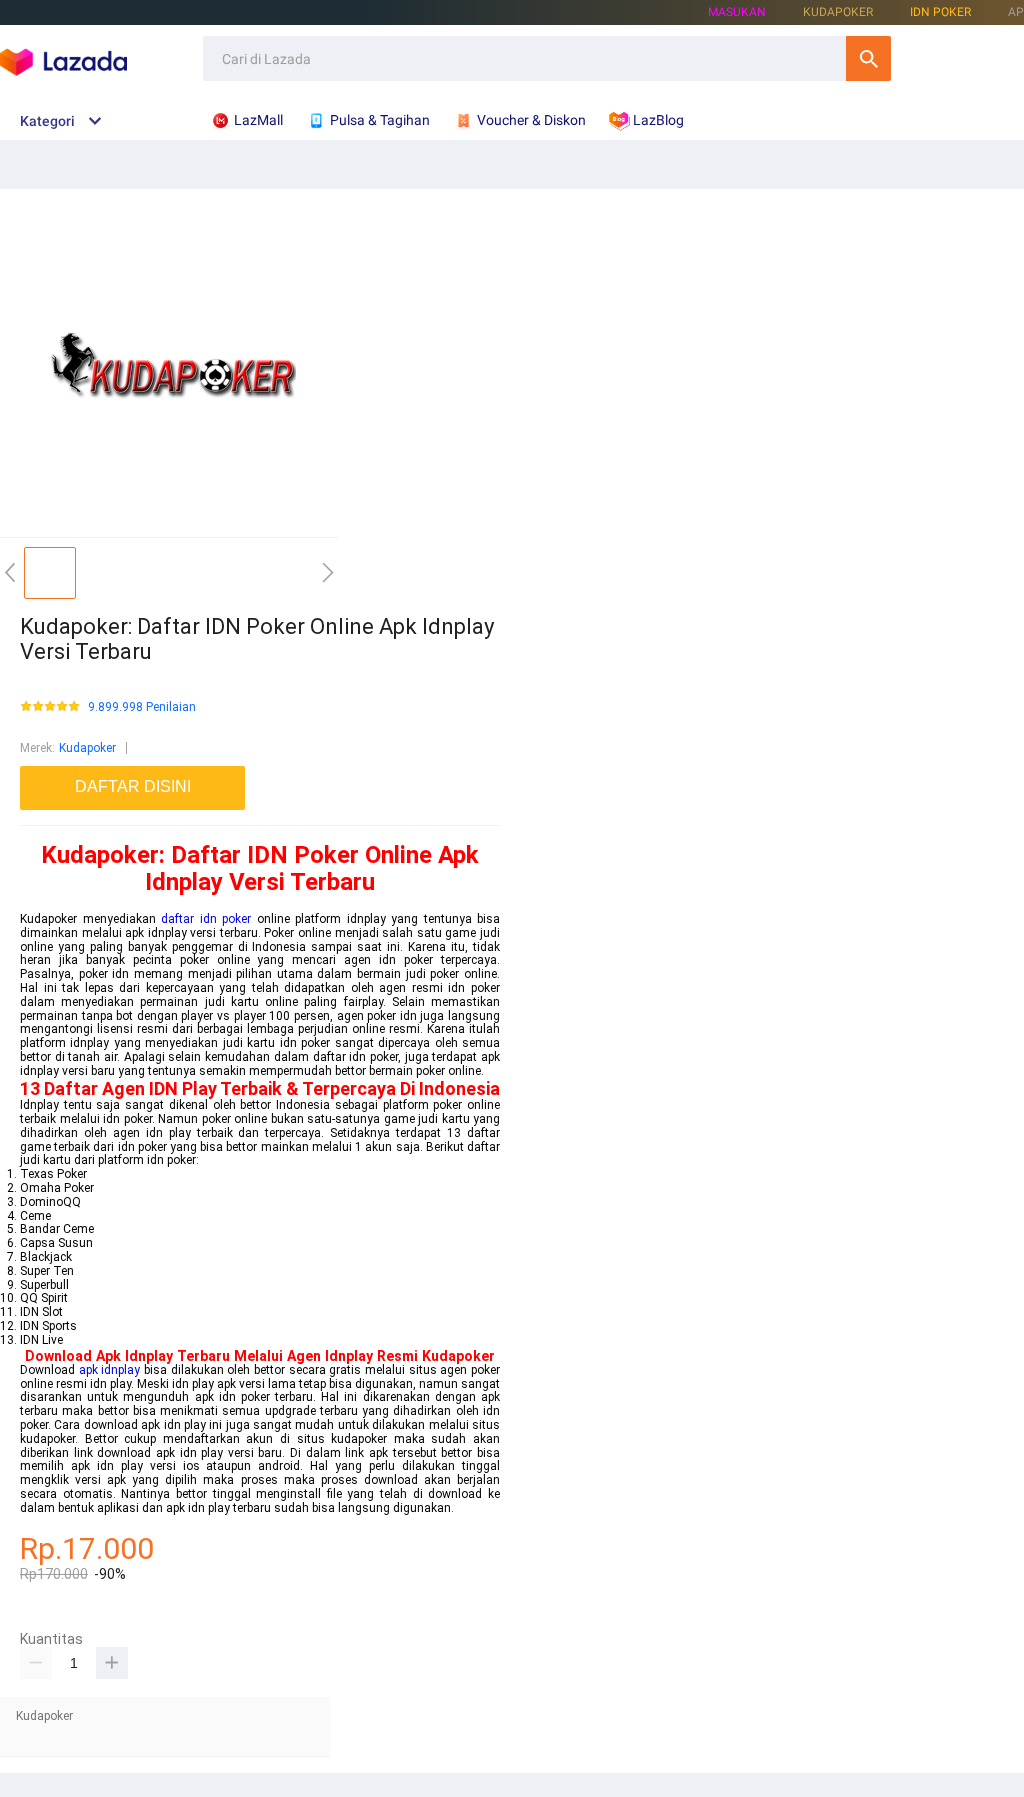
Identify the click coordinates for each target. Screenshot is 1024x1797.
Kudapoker (87, 748)
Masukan (737, 12)
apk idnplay (110, 1370)
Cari (868, 58)
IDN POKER (940, 12)
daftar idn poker (206, 919)
